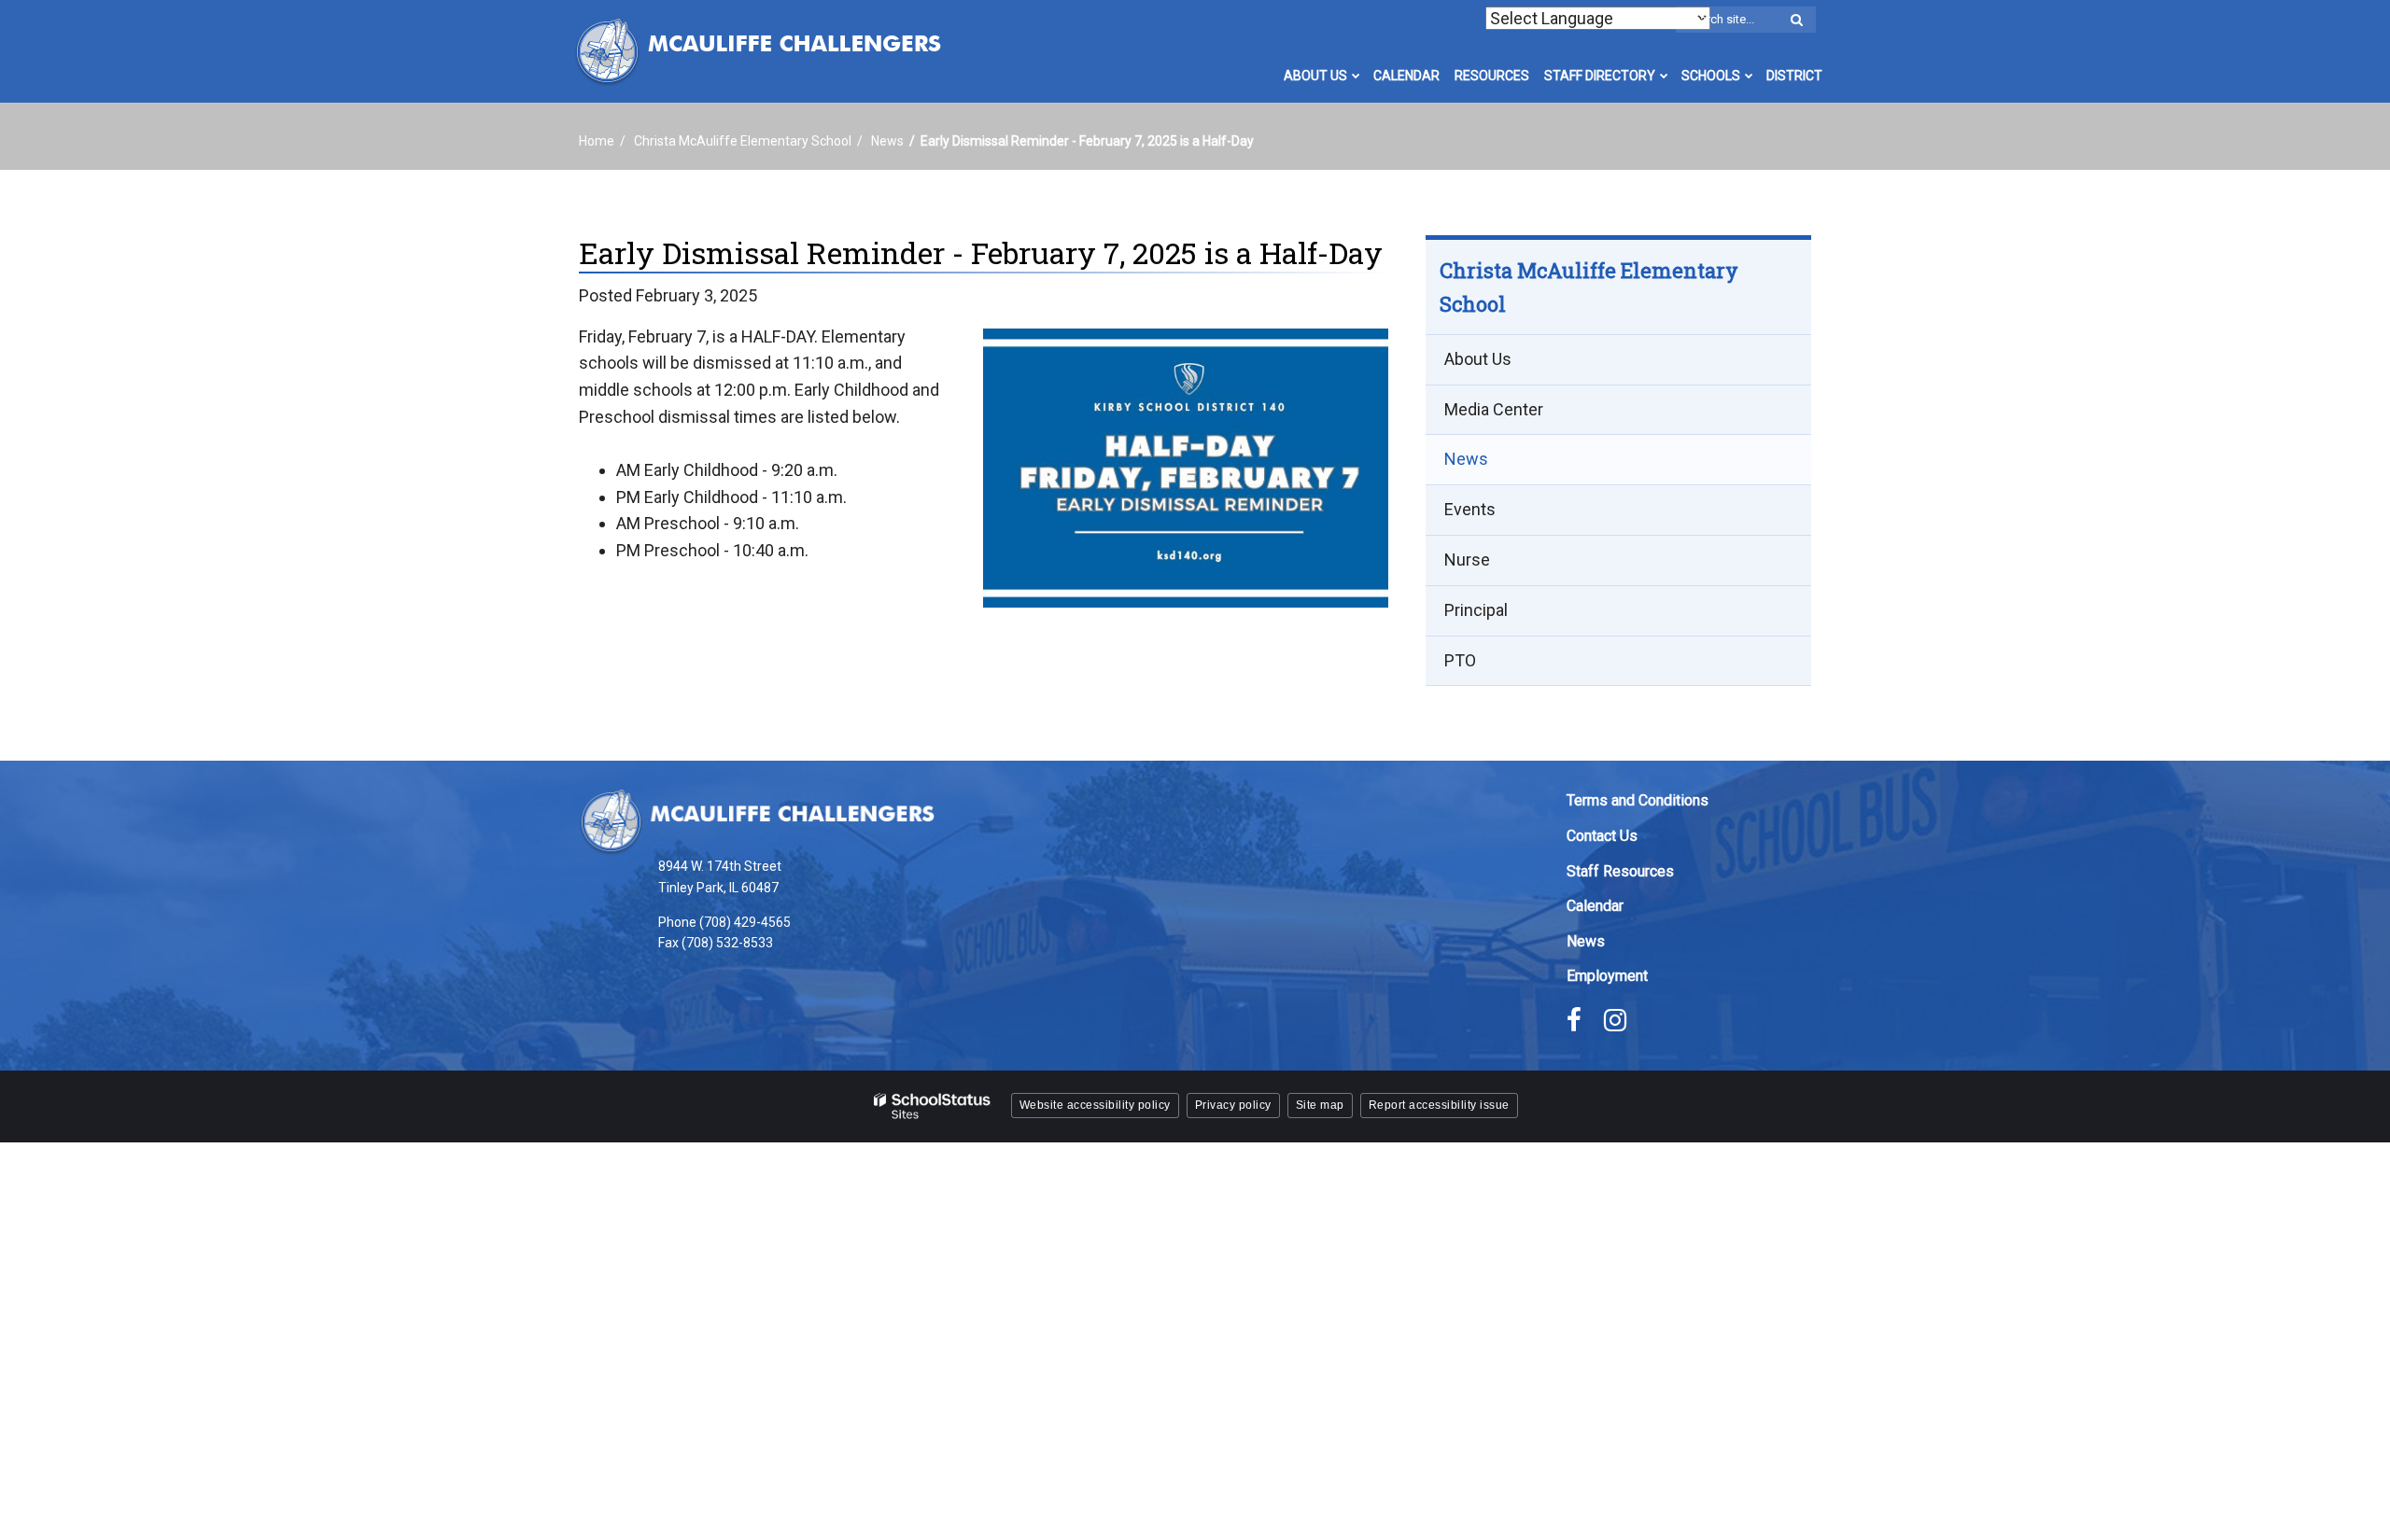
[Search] (1796, 21)
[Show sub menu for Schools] (1749, 76)
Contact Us (1602, 836)
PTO (1460, 660)
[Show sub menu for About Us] (1356, 76)
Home (597, 141)
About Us (1478, 359)
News (887, 141)
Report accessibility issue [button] (1439, 1105)
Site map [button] (1320, 1105)
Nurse (1467, 560)
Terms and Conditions (1638, 800)
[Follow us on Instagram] (1615, 1020)
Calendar (1595, 906)
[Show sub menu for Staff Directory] (1664, 76)
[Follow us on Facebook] (1574, 1020)
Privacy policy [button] (1233, 1105)
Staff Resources (1620, 871)
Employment (1607, 976)
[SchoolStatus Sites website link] (933, 1106)
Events (1470, 509)
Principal (1476, 610)
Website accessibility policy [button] (1095, 1105)
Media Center (1494, 409)
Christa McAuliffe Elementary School (743, 141)
